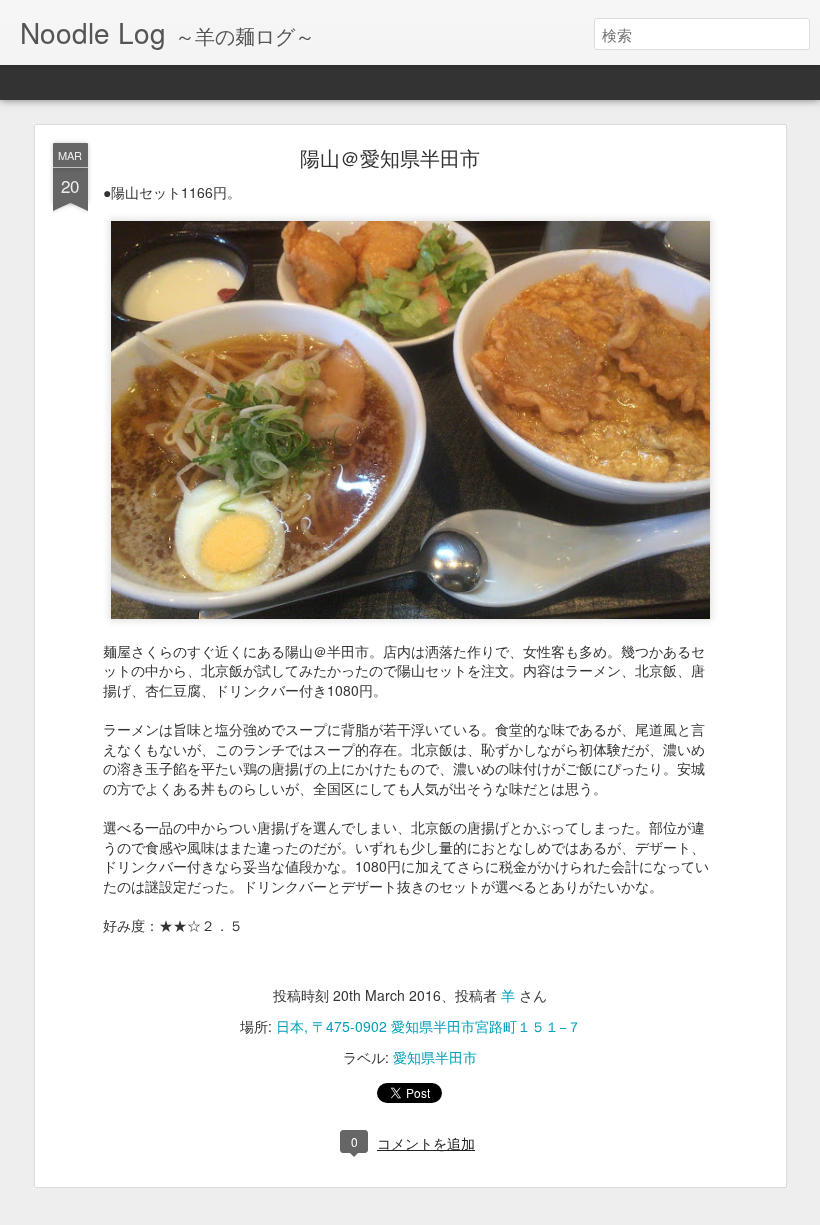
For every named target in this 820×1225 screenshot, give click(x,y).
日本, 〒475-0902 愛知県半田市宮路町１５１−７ (428, 1026)
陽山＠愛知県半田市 (390, 157)
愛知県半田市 (435, 1057)
